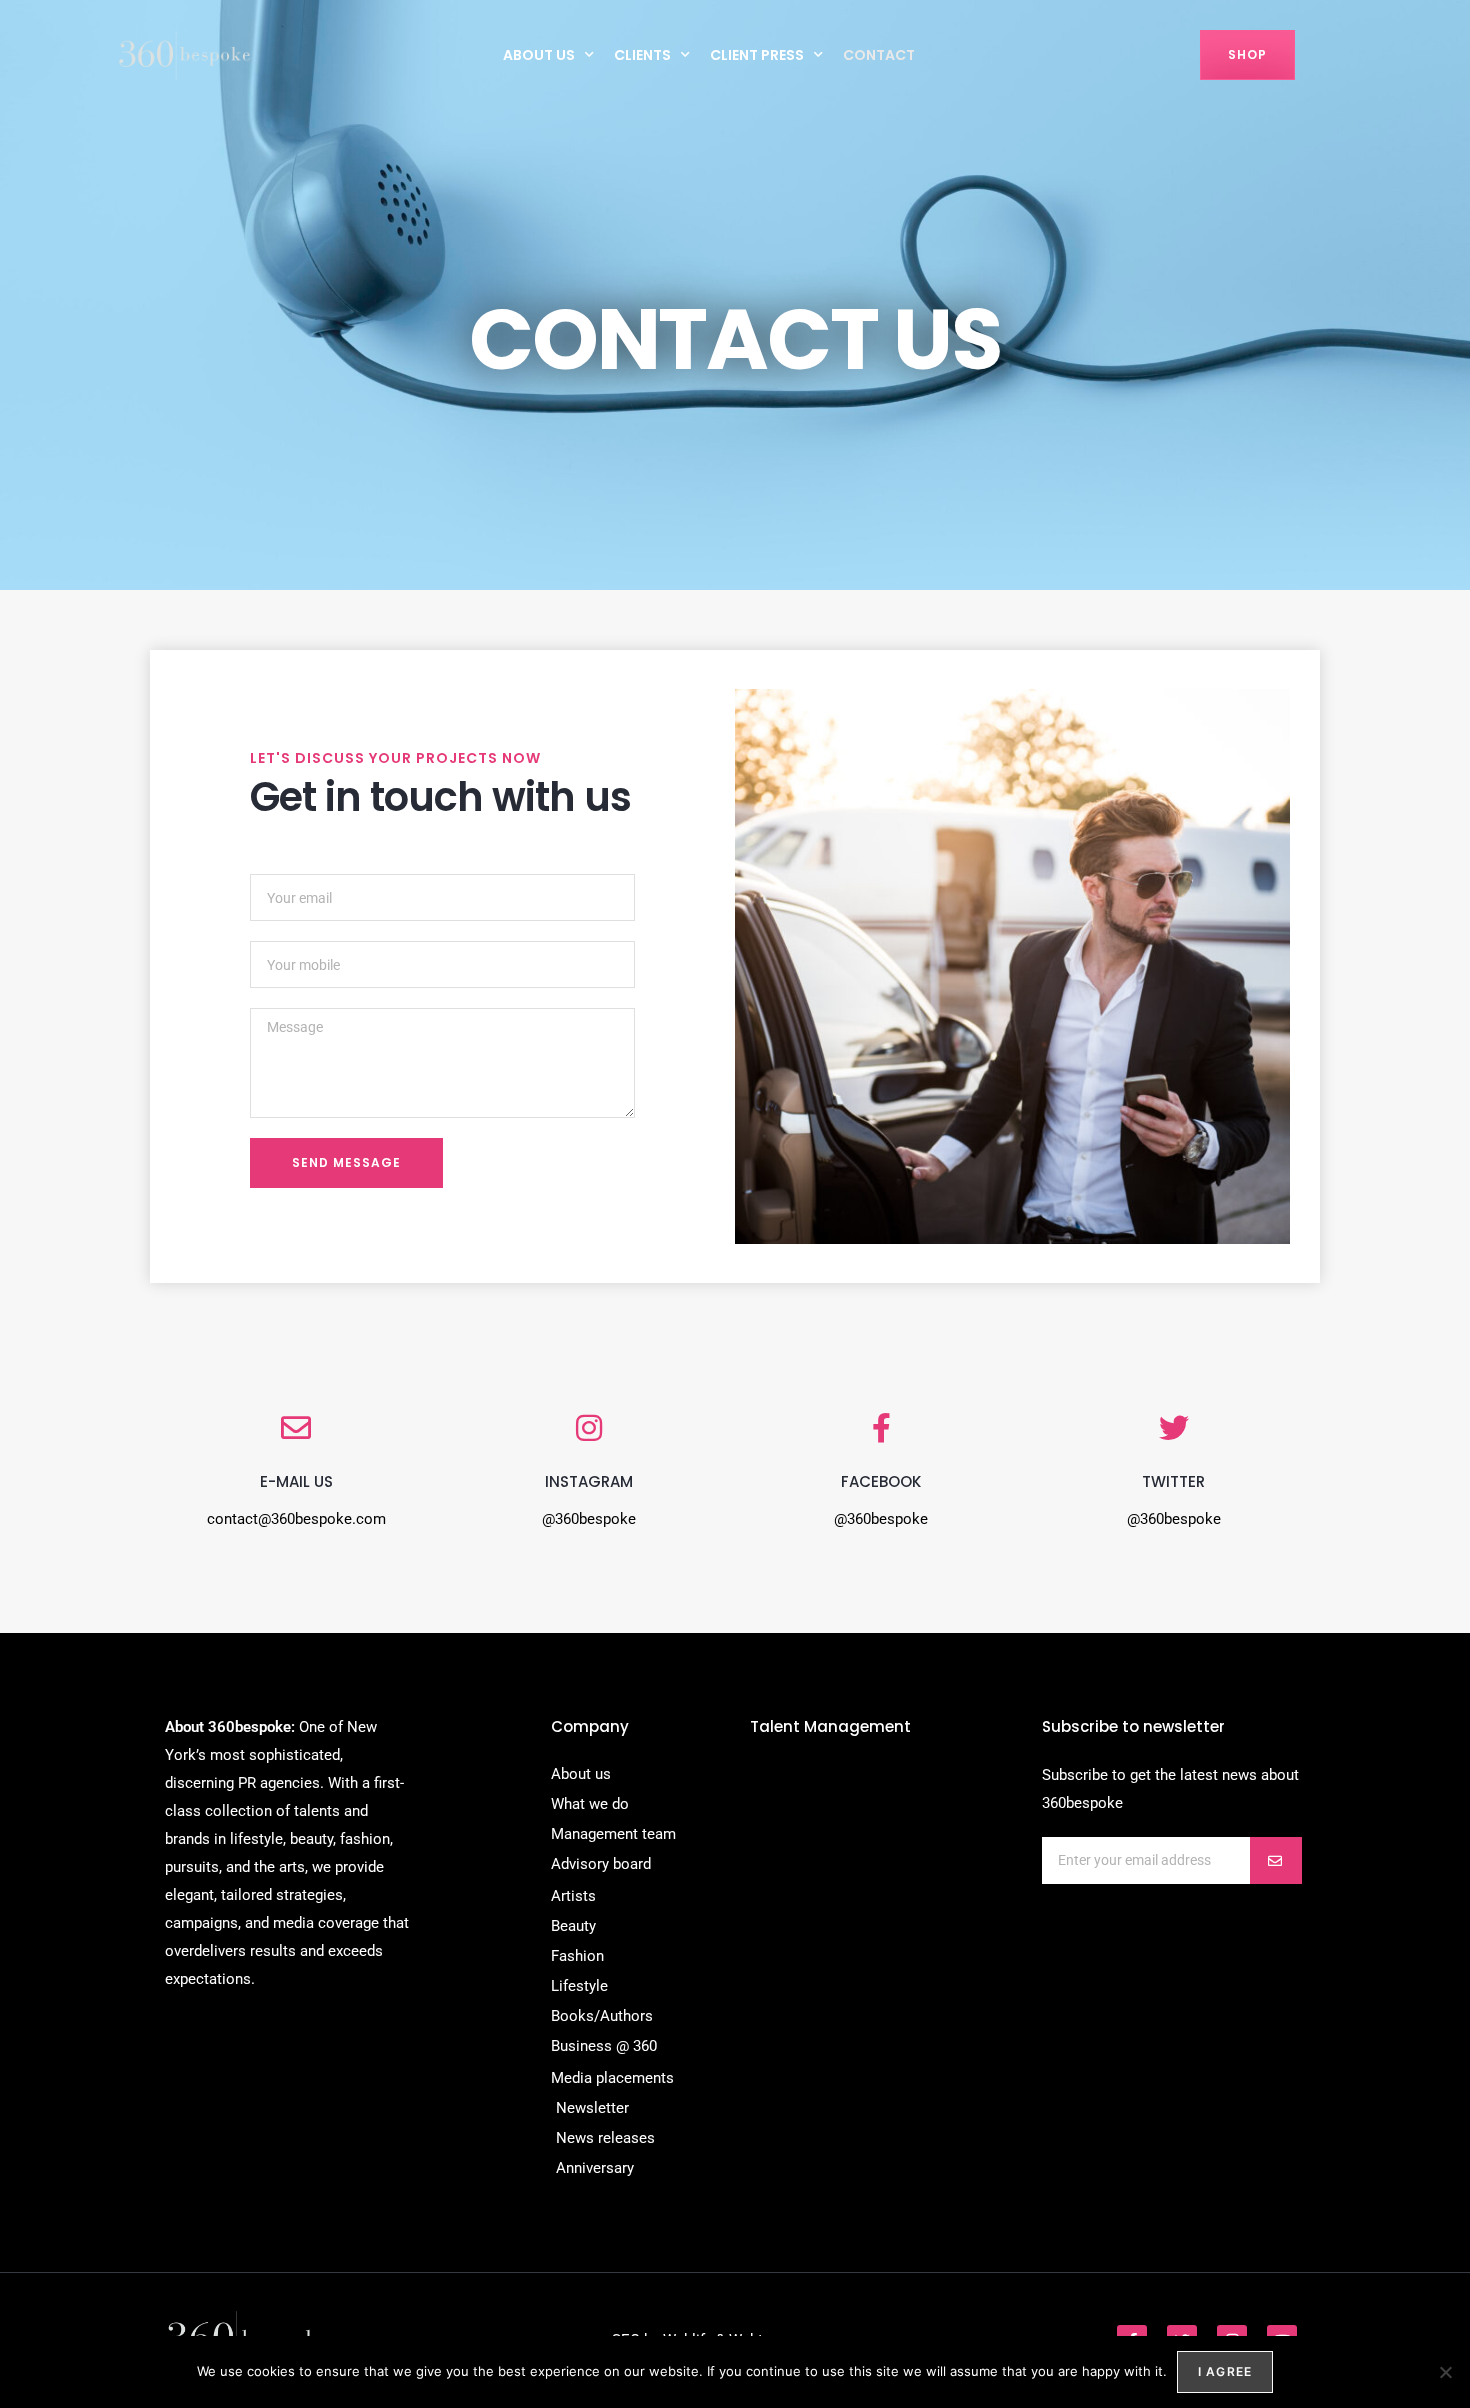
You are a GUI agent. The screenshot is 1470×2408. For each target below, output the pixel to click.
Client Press (757, 55)
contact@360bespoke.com (296, 1519)
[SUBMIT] (1276, 1860)
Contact (879, 55)
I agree (1225, 2371)
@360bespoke (589, 1519)
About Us (539, 55)
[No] (1445, 2372)
